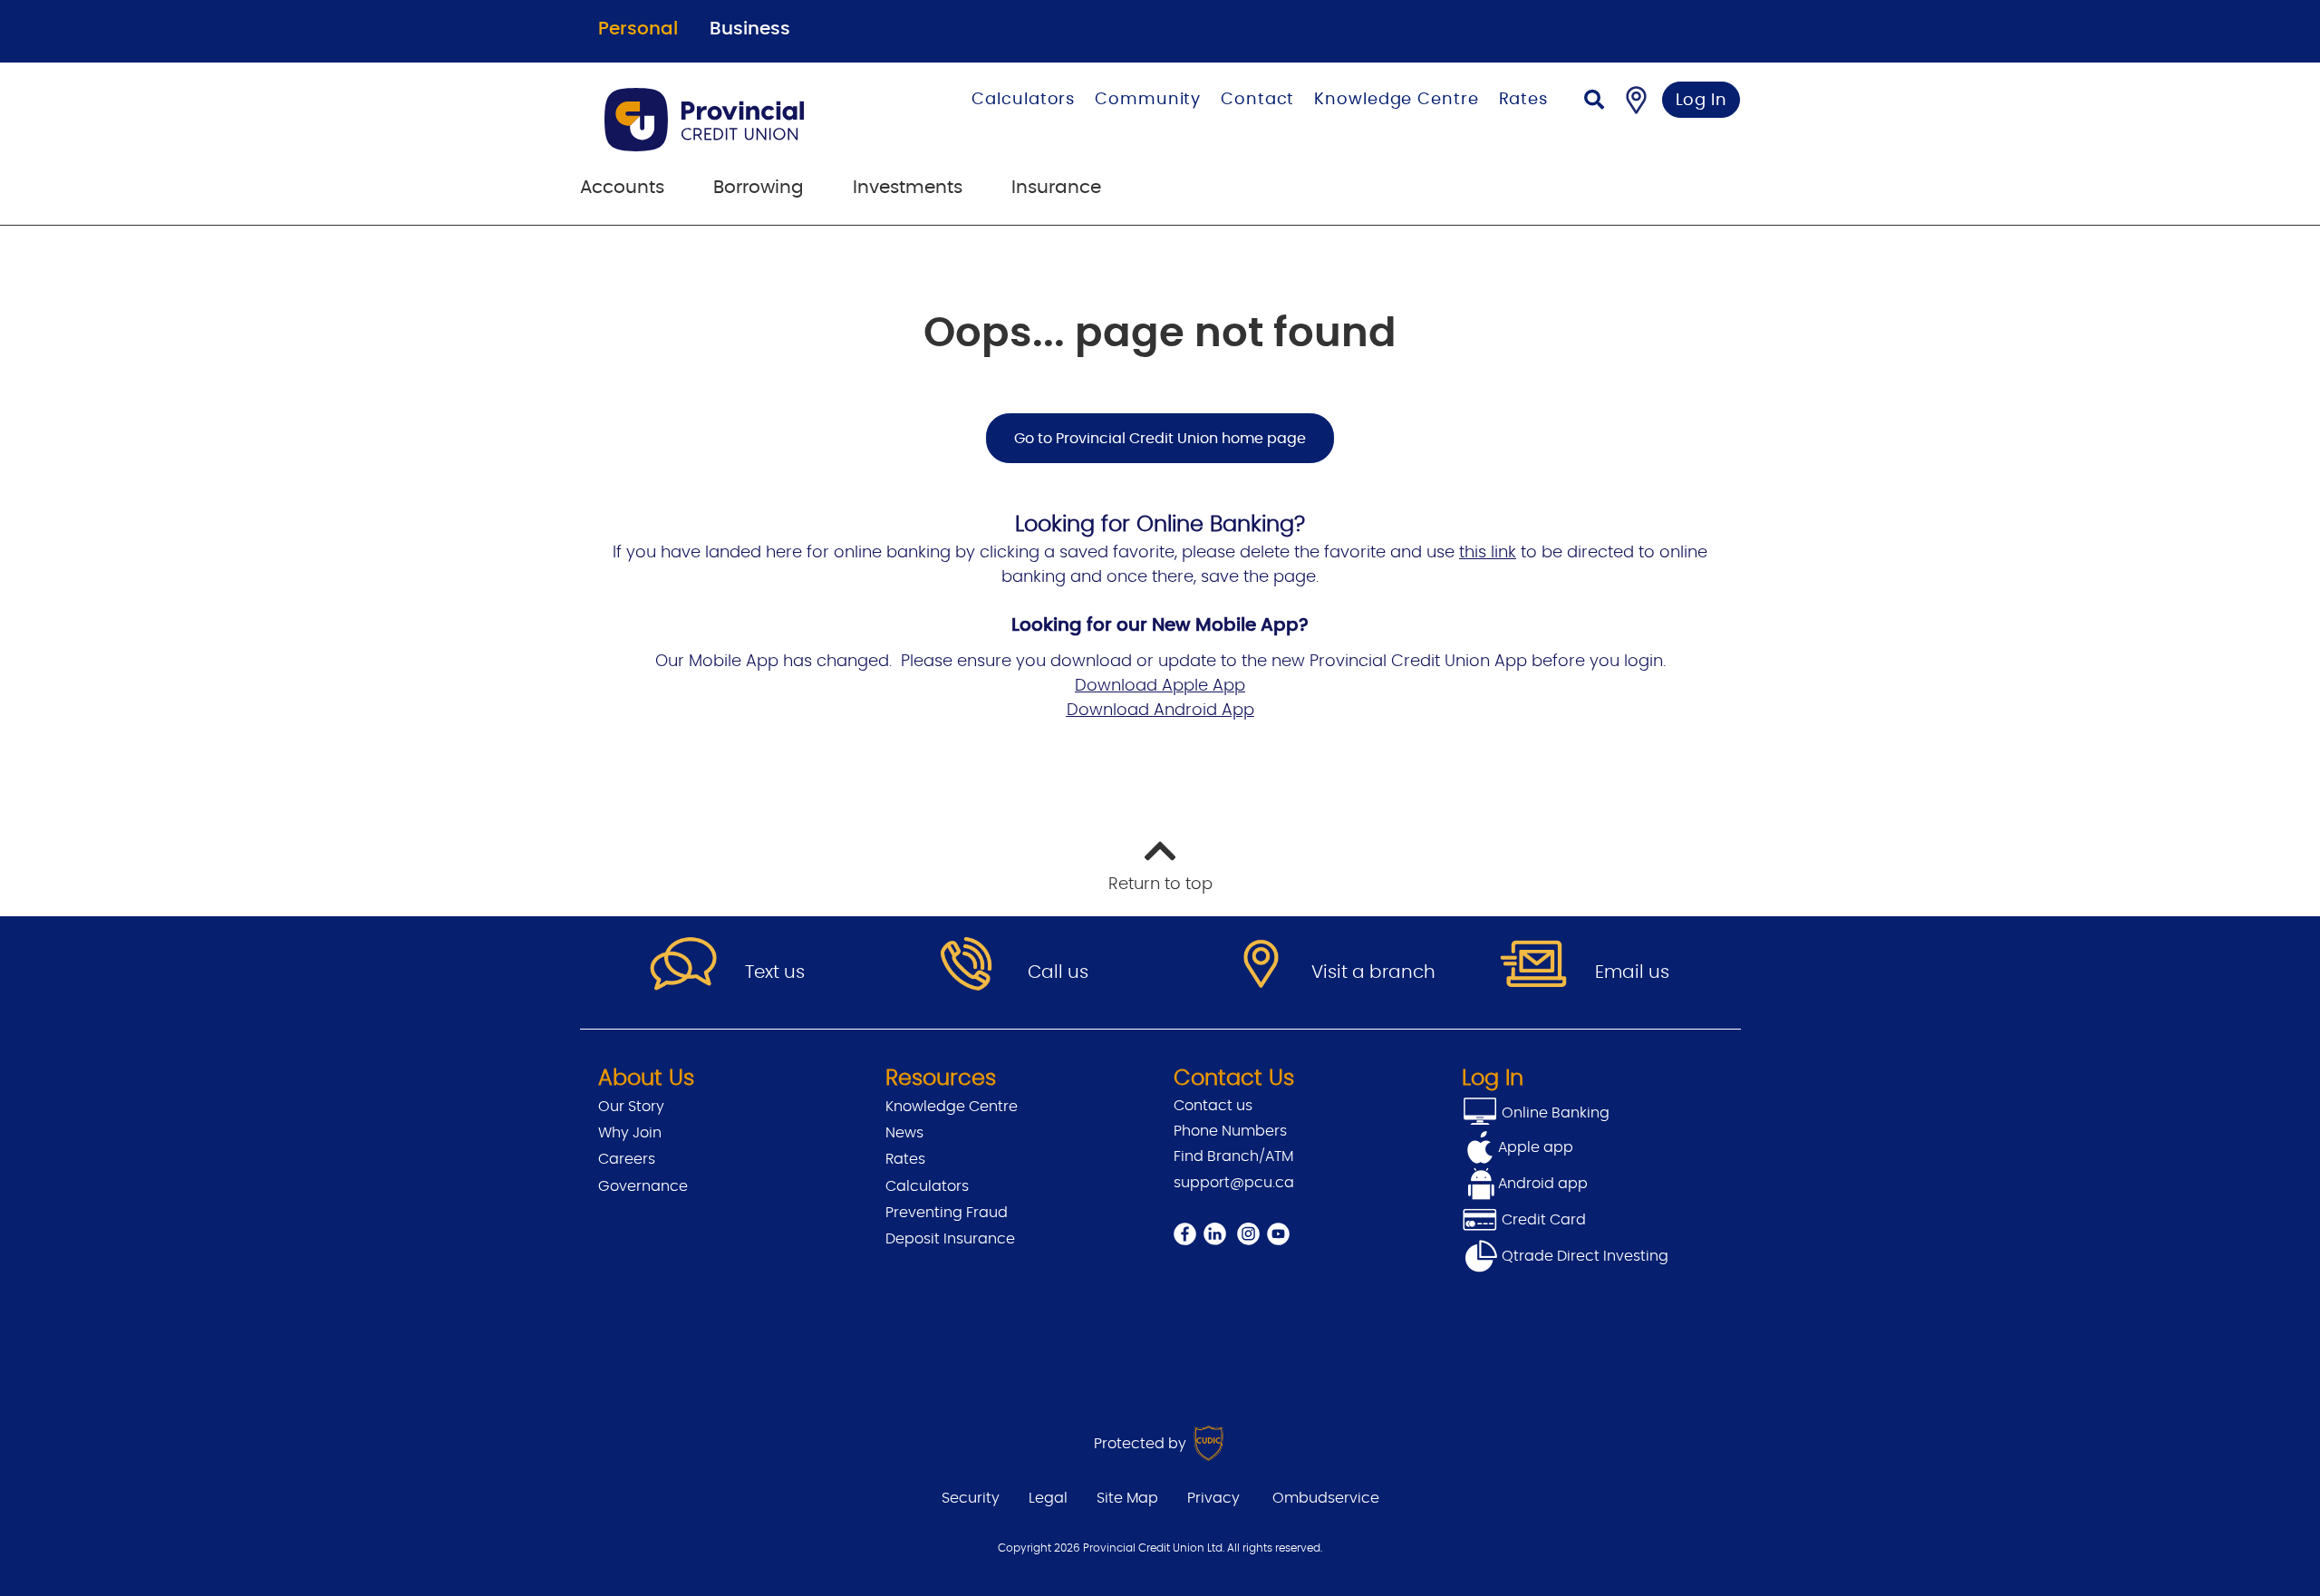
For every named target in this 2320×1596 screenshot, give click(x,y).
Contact (1257, 100)
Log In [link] (1701, 101)
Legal (1048, 1498)
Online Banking (1554, 1113)
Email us (1632, 972)
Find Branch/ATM (1233, 1156)
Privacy (1213, 1498)
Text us (775, 972)
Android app (1543, 1184)
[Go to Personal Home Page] (737, 120)
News (904, 1133)
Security (971, 1498)
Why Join (630, 1133)
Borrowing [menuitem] (759, 188)
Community (1148, 100)
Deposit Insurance (950, 1239)
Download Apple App (1160, 686)
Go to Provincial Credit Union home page (1160, 439)
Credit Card (1542, 1220)
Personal (638, 29)
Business (750, 29)
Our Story (631, 1107)
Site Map (1127, 1498)
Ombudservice (1326, 1498)
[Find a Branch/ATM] (1636, 100)
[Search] (1594, 102)
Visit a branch (1373, 972)
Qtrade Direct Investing (1583, 1256)
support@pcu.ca (1234, 1183)
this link (1488, 553)
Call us (1058, 972)
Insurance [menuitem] (1056, 188)
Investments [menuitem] (908, 188)
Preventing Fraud (947, 1213)
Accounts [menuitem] (622, 188)
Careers (627, 1159)
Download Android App (1160, 711)
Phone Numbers (1230, 1131)
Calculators (1023, 100)
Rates (1524, 100)
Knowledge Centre (1396, 100)
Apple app (1536, 1147)
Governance (643, 1186)
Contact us (1213, 1106)
